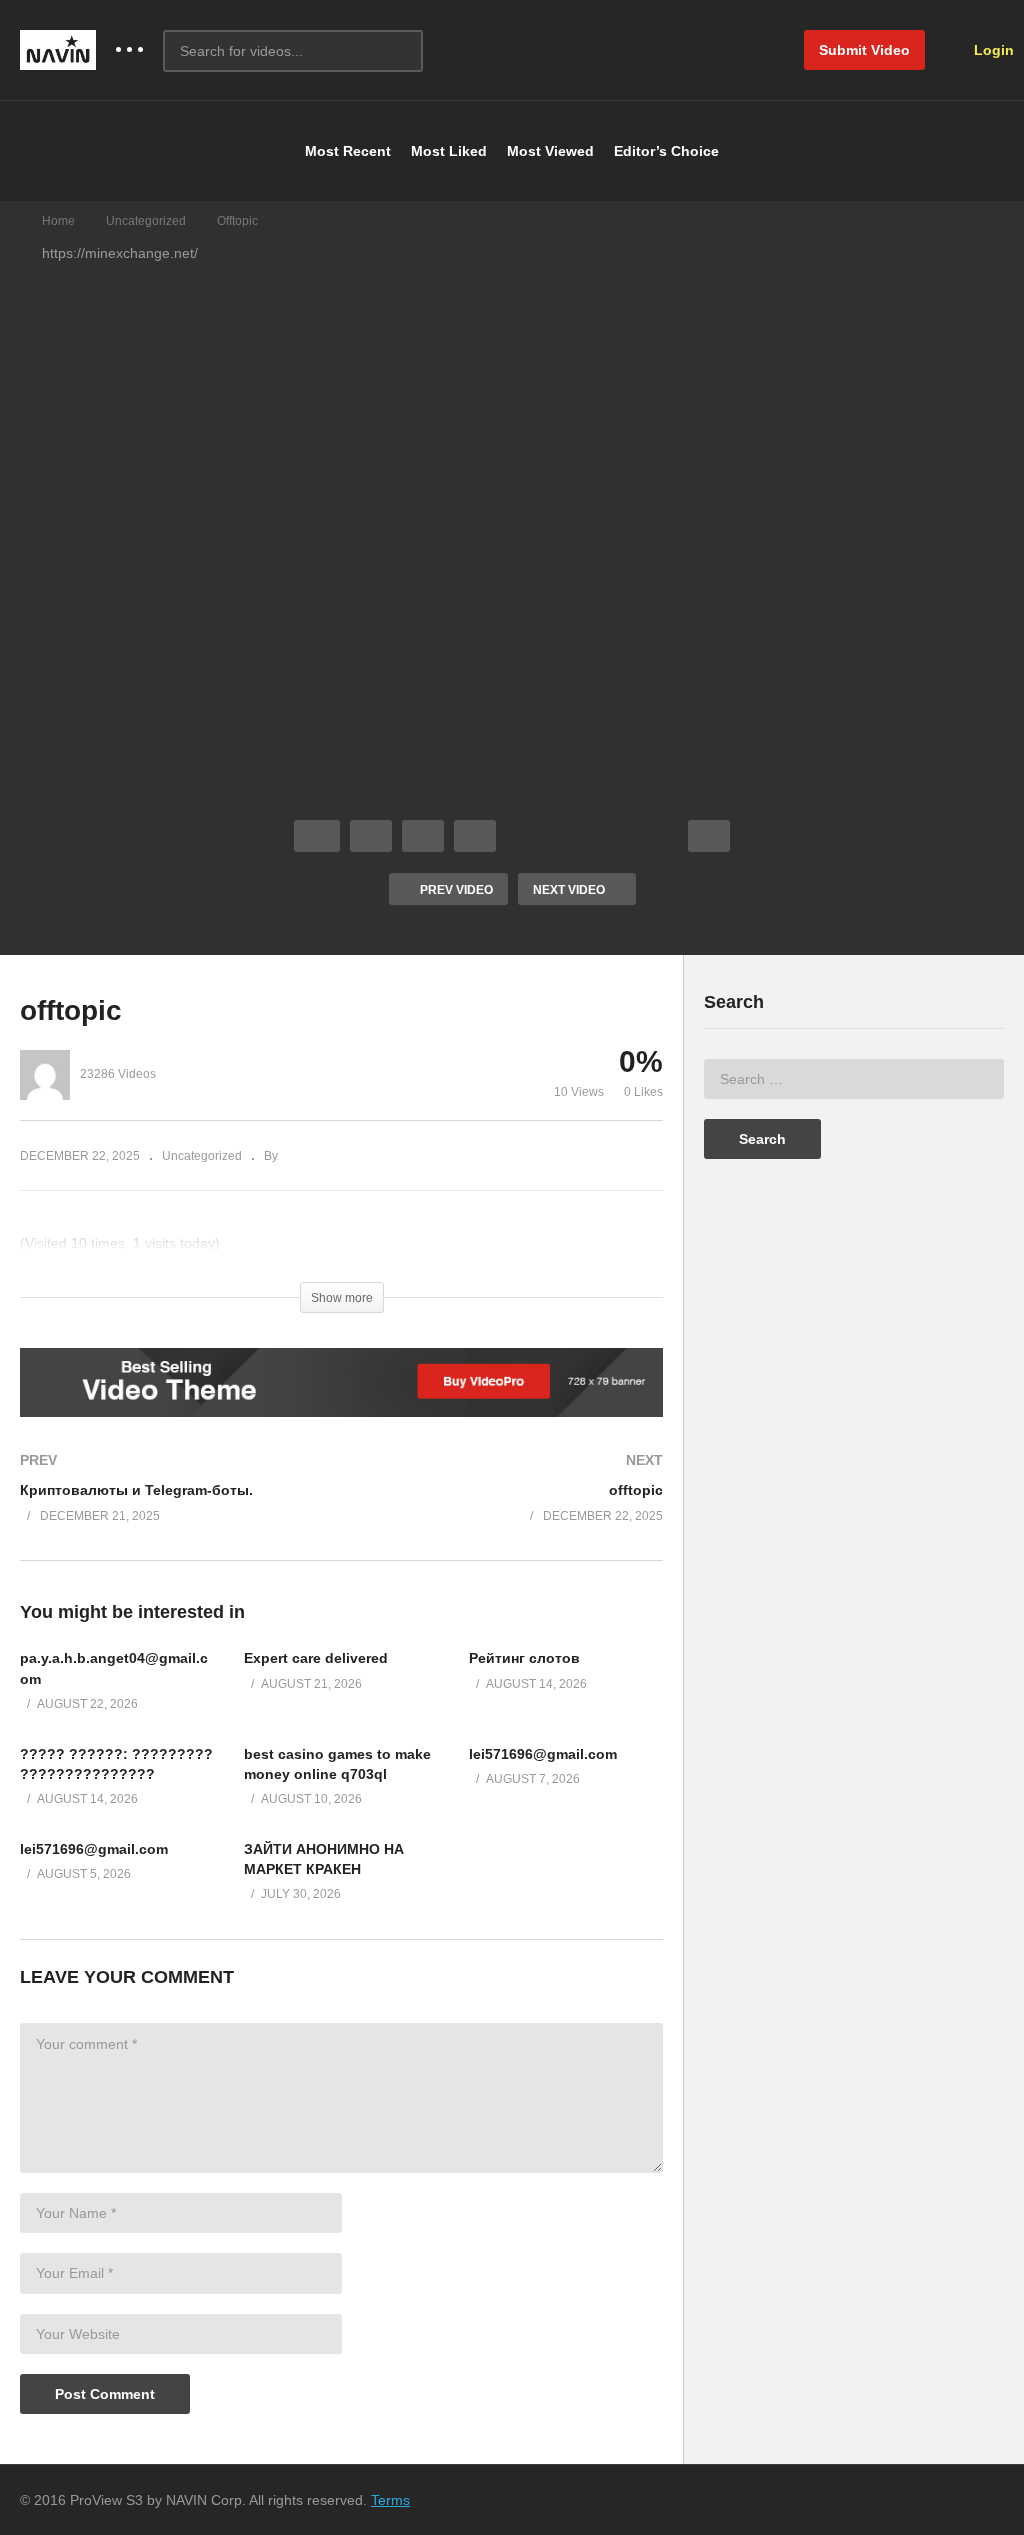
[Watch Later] (475, 836)
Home (58, 221)
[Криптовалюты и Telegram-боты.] (171, 1508)
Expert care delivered (316, 1658)
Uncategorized (146, 221)
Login (992, 50)
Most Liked (449, 151)
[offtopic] (513, 1508)
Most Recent (348, 151)
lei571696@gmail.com (543, 1754)
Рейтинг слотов (524, 1658)
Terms (390, 2500)
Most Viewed (550, 151)
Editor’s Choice (666, 151)
